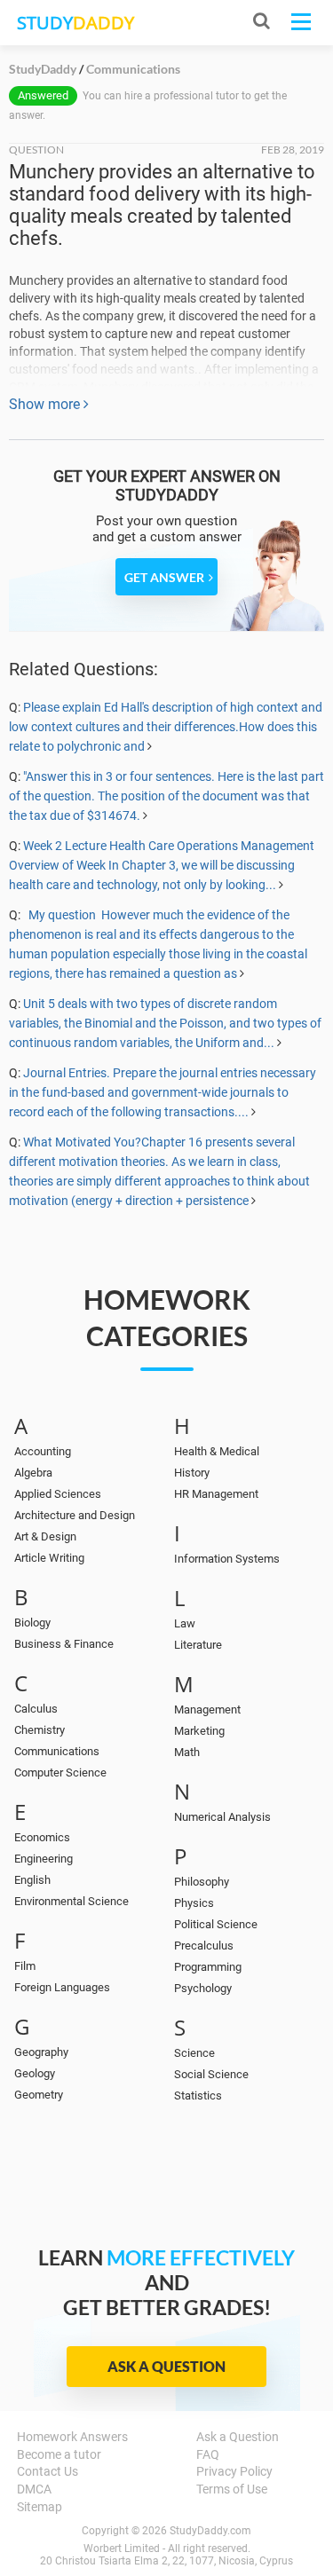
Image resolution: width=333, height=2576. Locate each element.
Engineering (44, 1859)
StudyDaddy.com (210, 2531)
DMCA (34, 2489)
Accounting (43, 1451)
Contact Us (48, 2471)
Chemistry (40, 1730)
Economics (42, 1837)
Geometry (39, 2095)
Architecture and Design (75, 1515)
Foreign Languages (62, 1987)
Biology (32, 1623)
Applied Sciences (58, 1494)
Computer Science (60, 1772)
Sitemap (40, 2507)
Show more (46, 404)
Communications (57, 1751)
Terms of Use (232, 2489)
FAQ (208, 2454)
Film (25, 1966)
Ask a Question (166, 2366)
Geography (41, 2052)
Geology (35, 2073)
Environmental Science (71, 1901)
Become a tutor (59, 2454)
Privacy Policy (234, 2471)
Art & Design (45, 1536)
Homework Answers (72, 2437)
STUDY (75, 23)
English (32, 1880)
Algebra (33, 1473)
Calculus (36, 1709)
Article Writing (49, 1558)
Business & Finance (64, 1644)
